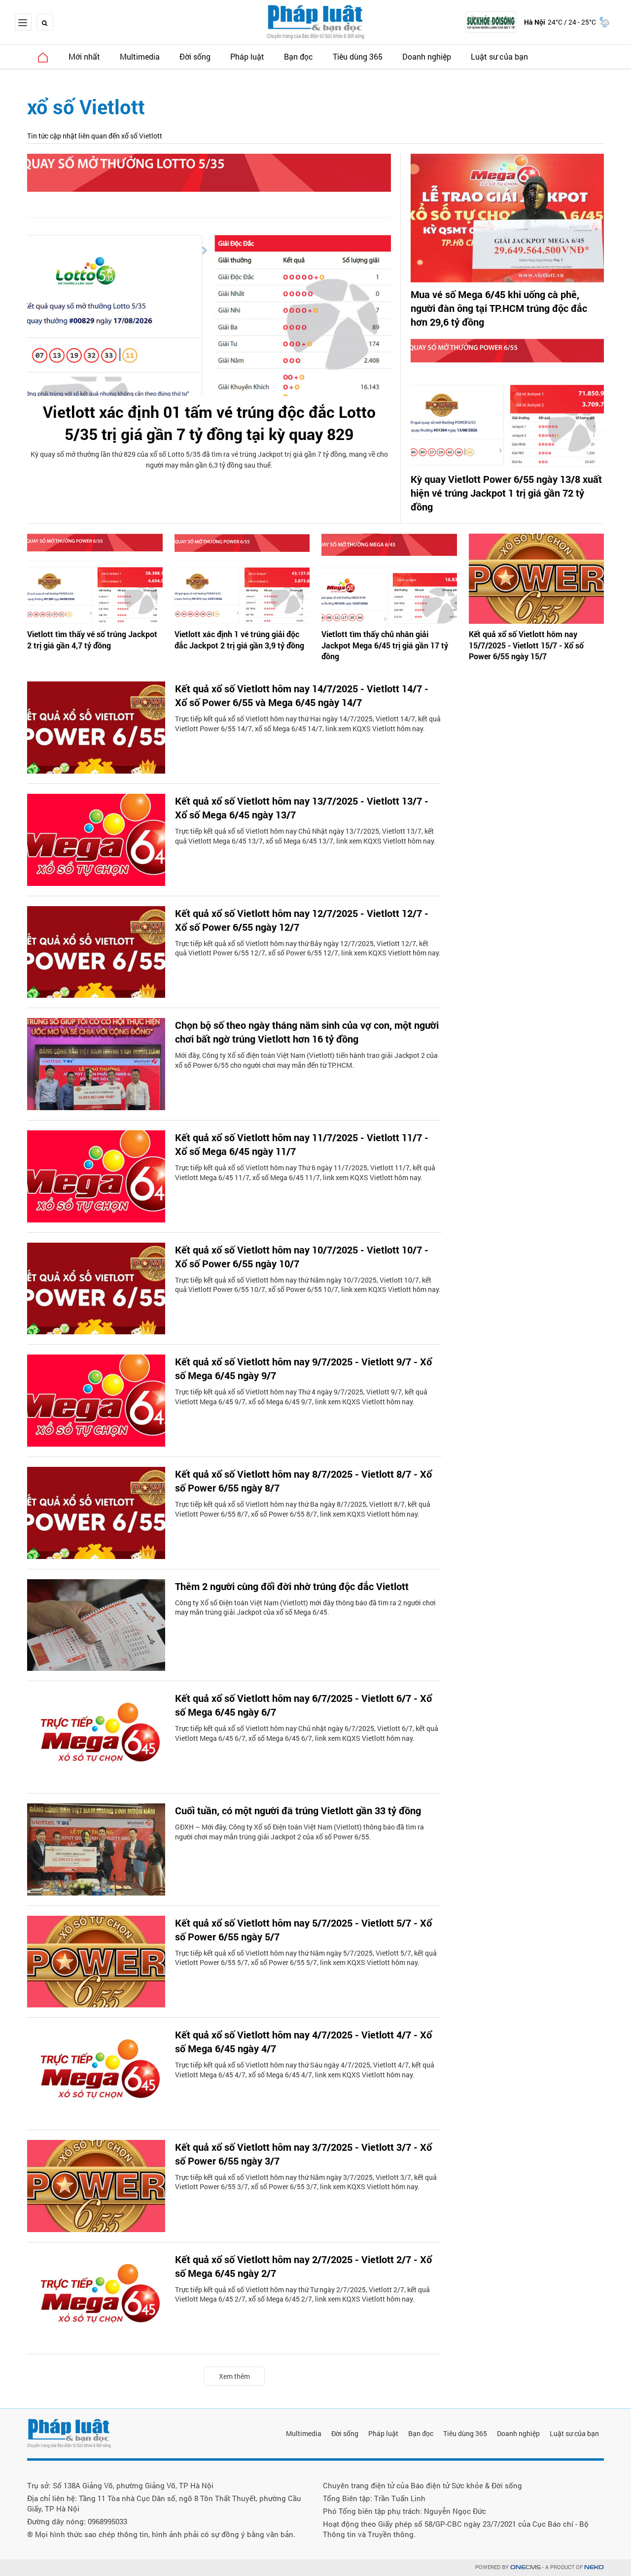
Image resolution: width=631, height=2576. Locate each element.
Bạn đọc (298, 56)
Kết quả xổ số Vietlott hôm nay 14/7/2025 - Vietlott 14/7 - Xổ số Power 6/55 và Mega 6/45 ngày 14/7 (302, 695)
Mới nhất (84, 56)
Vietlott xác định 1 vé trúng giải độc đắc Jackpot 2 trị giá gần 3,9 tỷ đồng (239, 639)
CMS (526, 2567)
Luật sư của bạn (499, 56)
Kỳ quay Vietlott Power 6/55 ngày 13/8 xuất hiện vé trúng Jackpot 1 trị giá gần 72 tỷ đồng (506, 493)
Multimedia (140, 56)
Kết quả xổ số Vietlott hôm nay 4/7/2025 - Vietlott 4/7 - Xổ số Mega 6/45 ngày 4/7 (303, 2041)
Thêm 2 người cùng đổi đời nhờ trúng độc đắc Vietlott (292, 1586)
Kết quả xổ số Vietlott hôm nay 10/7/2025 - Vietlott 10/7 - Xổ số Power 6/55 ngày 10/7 (302, 1256)
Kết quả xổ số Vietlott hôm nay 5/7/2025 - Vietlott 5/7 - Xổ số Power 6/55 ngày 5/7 (303, 1930)
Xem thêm (234, 2376)
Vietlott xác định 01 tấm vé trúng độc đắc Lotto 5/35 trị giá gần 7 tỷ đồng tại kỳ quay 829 (209, 423)
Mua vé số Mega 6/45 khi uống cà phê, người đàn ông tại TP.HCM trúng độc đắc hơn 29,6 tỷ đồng (499, 308)
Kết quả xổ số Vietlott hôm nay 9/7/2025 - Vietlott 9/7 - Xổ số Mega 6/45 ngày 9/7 (303, 1368)
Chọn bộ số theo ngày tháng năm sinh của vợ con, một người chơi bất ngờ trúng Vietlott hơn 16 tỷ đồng (307, 1032)
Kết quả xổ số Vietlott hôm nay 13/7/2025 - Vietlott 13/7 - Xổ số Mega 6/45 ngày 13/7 (302, 808)
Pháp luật (247, 56)
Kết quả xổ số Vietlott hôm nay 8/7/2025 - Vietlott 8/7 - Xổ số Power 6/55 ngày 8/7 (303, 1481)
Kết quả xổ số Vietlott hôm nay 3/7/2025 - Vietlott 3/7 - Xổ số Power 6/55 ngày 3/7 (303, 2154)
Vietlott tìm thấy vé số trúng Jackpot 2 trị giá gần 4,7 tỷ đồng (92, 639)
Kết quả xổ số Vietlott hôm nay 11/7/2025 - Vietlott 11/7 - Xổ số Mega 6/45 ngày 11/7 (302, 1144)
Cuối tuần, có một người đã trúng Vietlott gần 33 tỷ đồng (298, 1810)
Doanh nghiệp (427, 56)
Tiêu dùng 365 (358, 56)
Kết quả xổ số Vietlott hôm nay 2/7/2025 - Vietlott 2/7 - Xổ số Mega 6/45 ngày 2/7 (303, 2266)
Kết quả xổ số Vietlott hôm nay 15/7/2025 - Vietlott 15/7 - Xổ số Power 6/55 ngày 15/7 (526, 645)
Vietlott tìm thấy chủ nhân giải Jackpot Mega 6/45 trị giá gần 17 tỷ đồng (385, 645)
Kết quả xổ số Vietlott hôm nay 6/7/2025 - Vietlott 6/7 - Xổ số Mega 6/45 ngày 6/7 (303, 1705)
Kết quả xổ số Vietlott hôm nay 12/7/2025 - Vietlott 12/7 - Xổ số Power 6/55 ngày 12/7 (302, 920)
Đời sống (195, 56)
